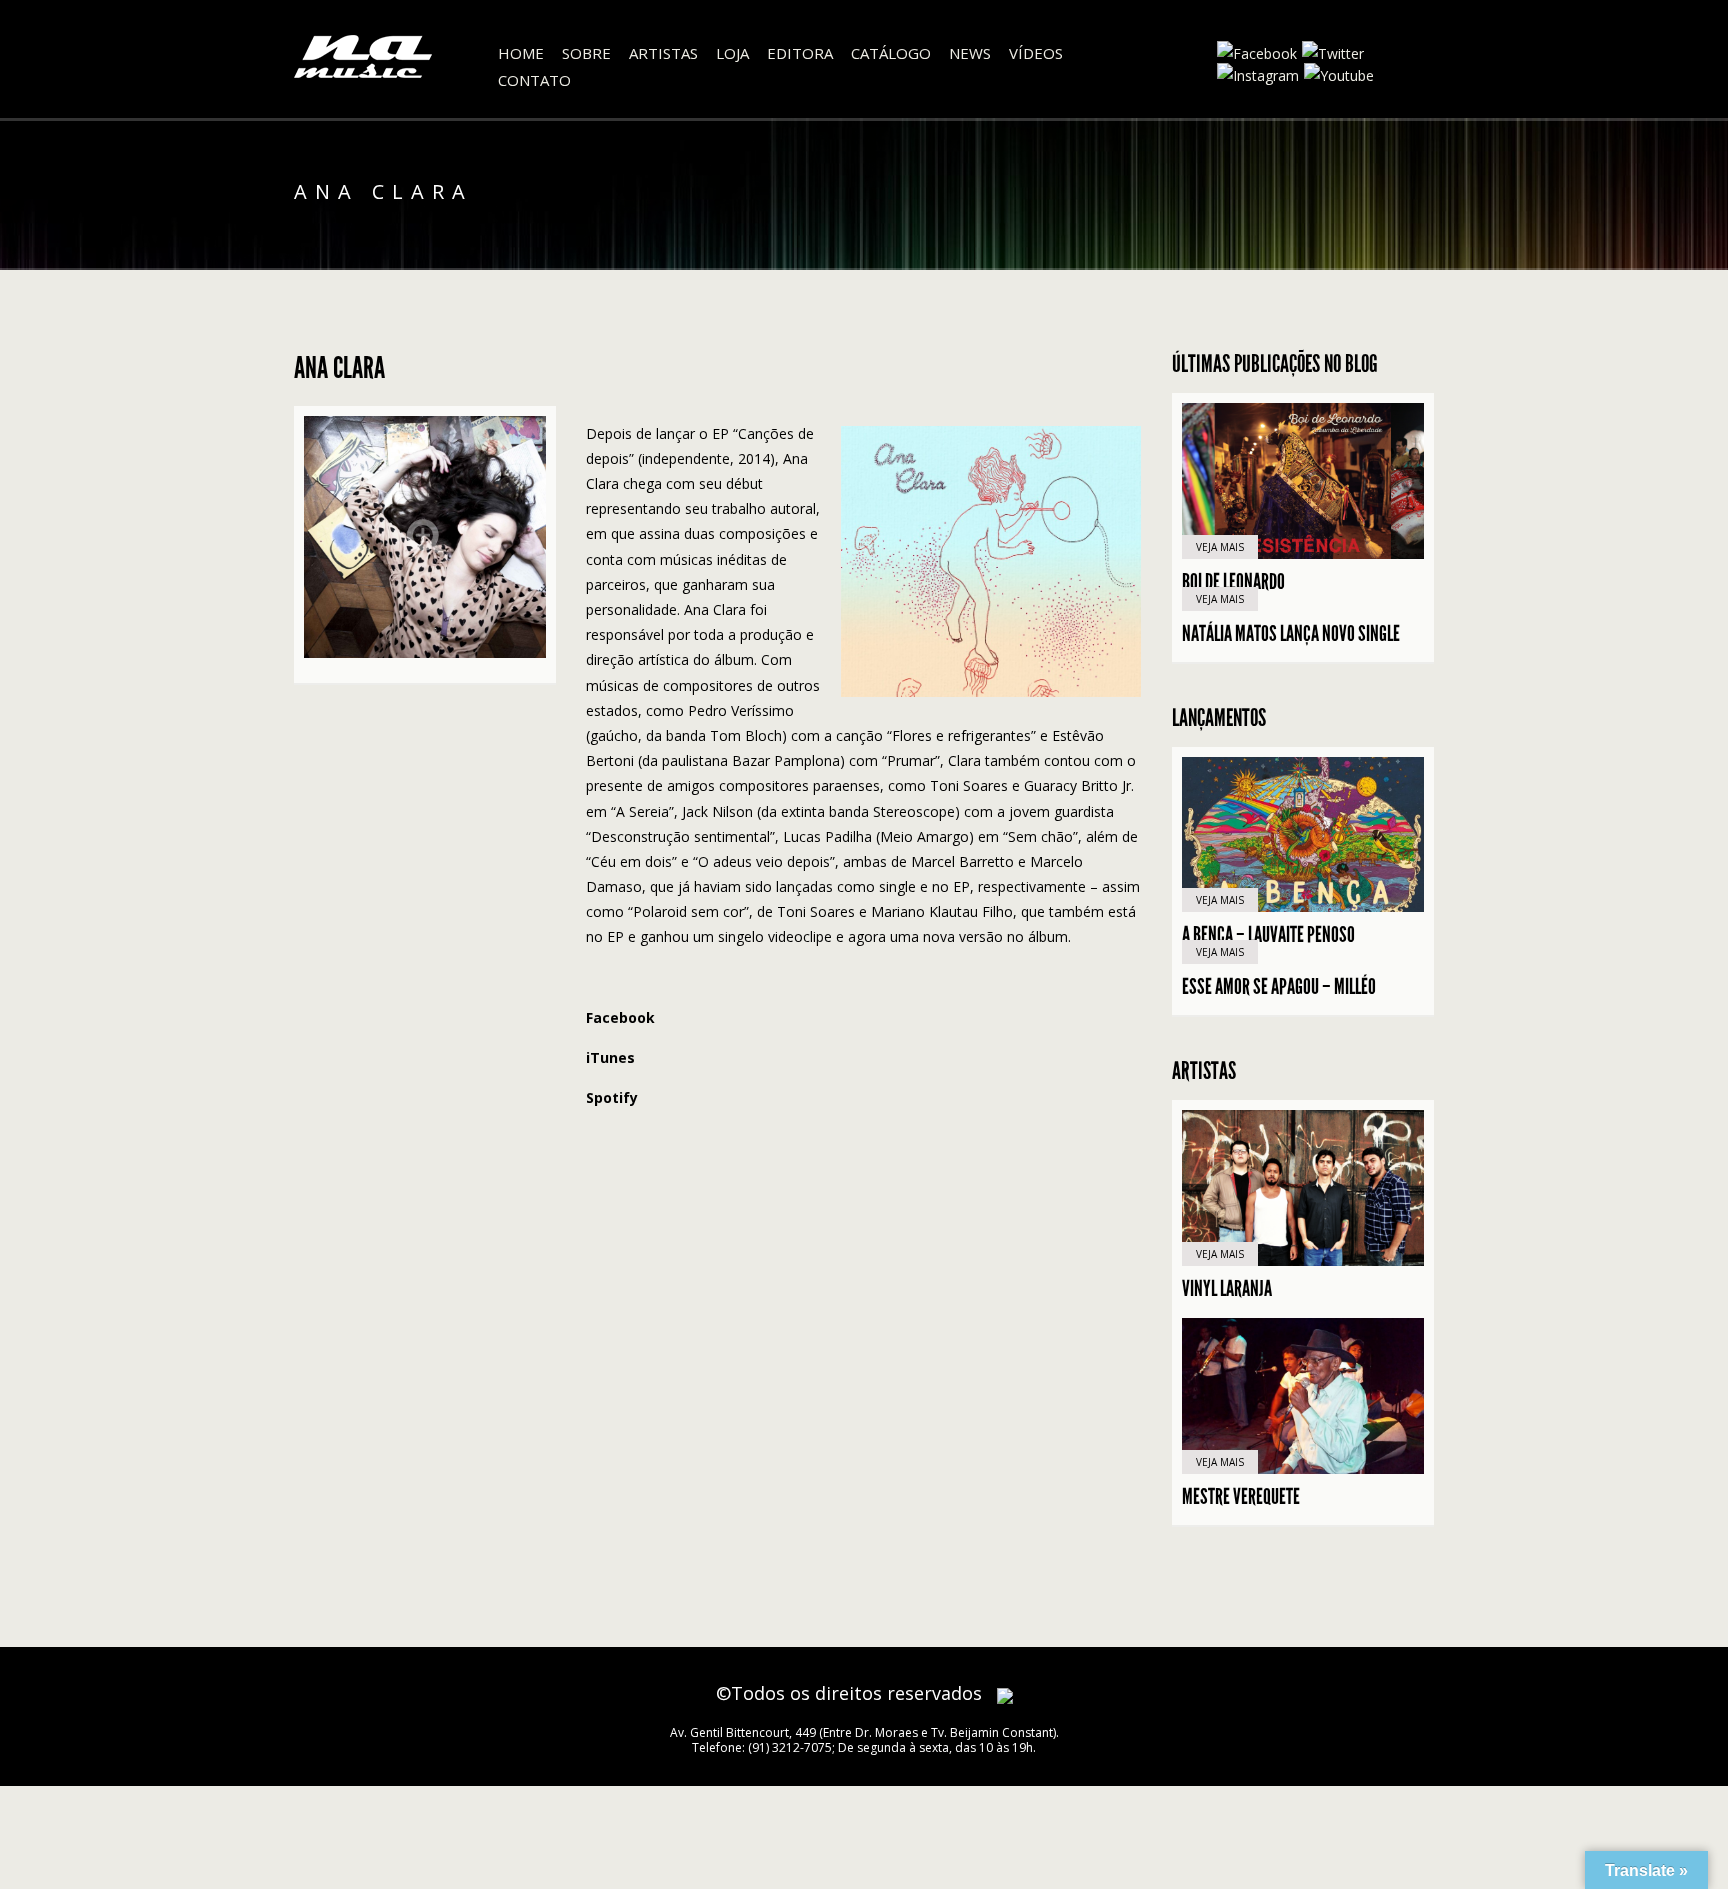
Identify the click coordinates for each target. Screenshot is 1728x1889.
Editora (800, 53)
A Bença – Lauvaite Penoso (1268, 935)
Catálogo (891, 53)
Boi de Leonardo (1233, 582)
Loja (732, 53)
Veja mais (1220, 547)
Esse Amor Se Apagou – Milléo (1279, 987)
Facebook (620, 1017)
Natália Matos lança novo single (1291, 634)
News (970, 53)
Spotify (612, 1097)
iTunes (610, 1057)
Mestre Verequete (1241, 1497)
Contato (534, 80)
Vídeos (1036, 53)
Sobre (586, 53)
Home (521, 53)
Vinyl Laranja (1227, 1289)
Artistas (663, 53)
